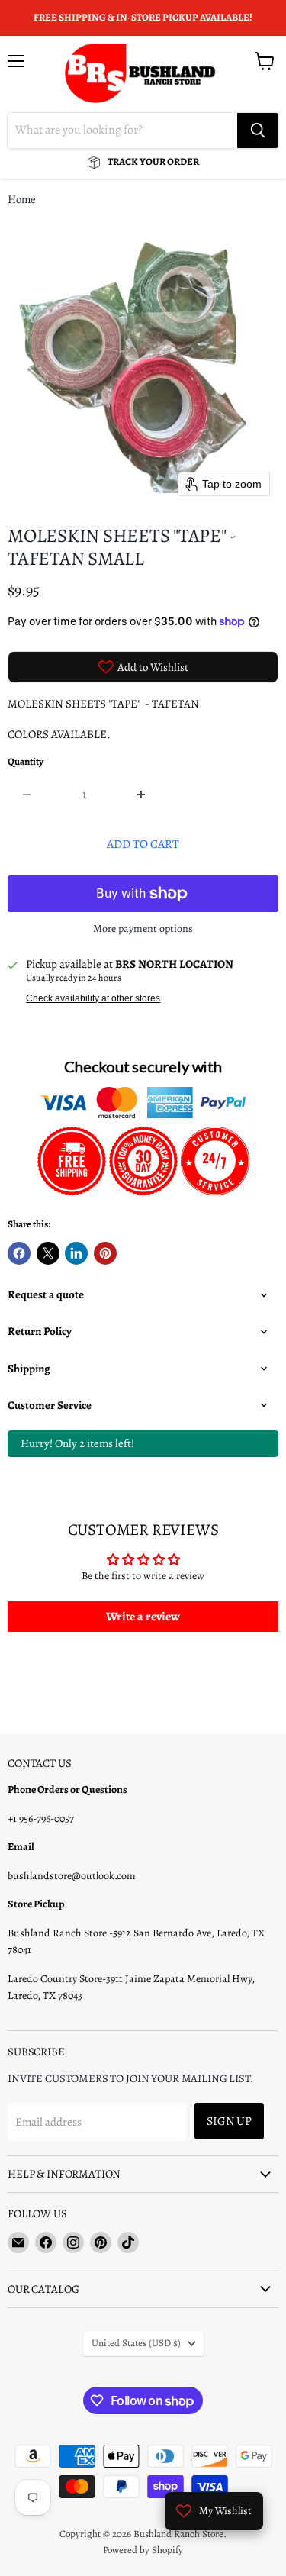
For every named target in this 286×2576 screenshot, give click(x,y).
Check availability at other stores (93, 998)
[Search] (258, 131)
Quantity (26, 762)
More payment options (143, 929)
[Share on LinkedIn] (76, 1253)
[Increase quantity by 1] (142, 795)
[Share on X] (48, 1253)
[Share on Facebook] (19, 1253)
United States (136, 2343)
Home (22, 200)
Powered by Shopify (143, 2550)
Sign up (229, 2121)
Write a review (143, 1617)
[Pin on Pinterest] (105, 1253)
